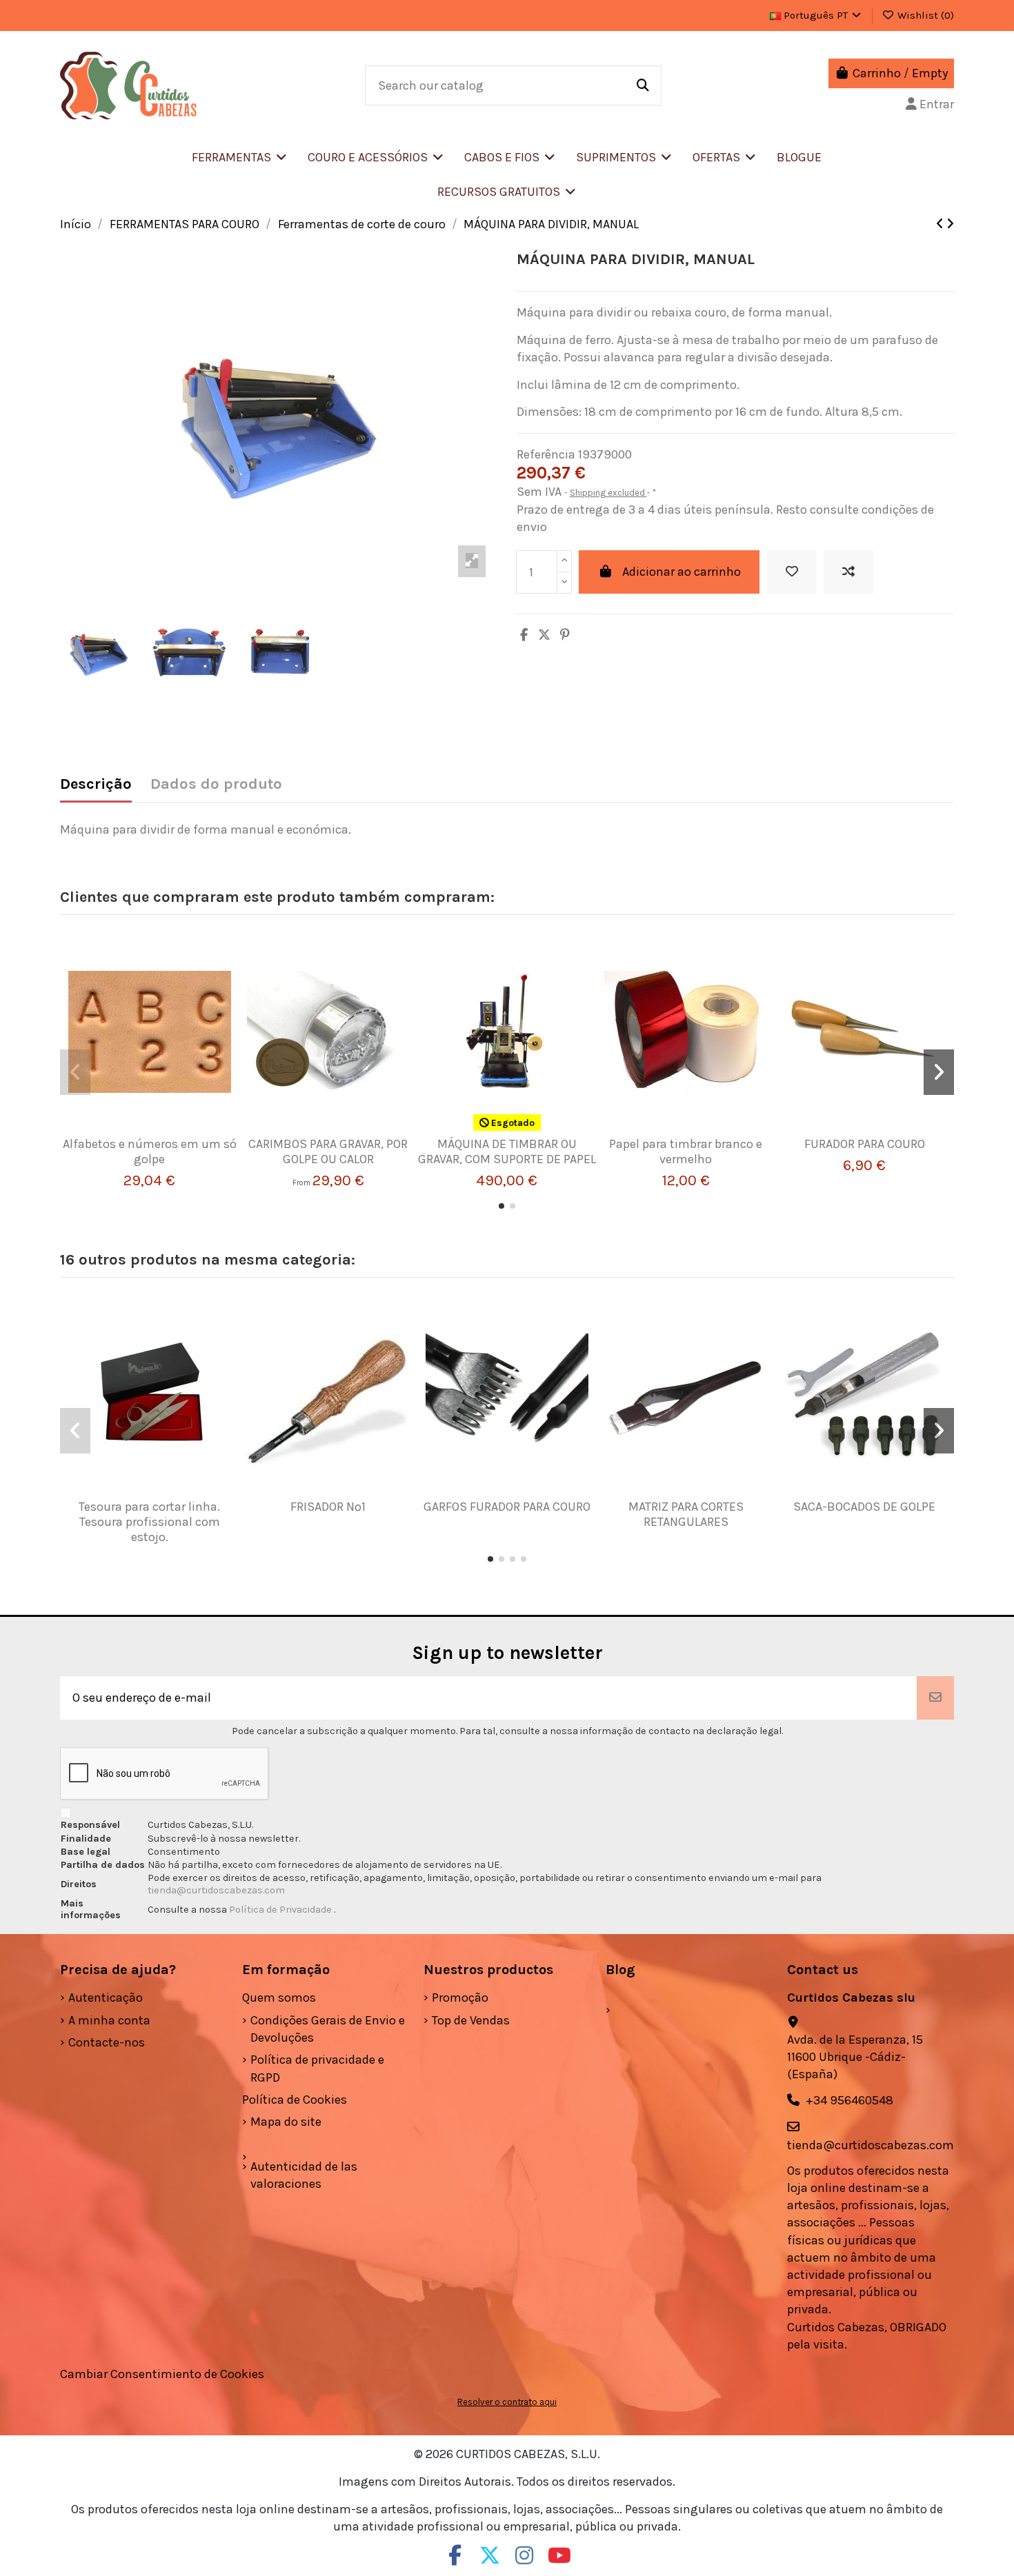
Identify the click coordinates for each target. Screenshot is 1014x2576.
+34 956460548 (849, 2100)
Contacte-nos (107, 2042)
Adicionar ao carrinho (682, 572)
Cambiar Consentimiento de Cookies (162, 2374)
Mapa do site (286, 2122)
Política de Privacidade (281, 1910)
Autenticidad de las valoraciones (304, 2175)
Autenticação (106, 1998)
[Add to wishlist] (792, 572)
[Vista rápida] (170, 1131)
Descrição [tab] (96, 784)
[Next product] (950, 224)
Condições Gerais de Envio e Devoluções (328, 2029)
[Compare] (143, 1131)
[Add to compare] (848, 572)
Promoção (460, 1998)
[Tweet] (544, 635)
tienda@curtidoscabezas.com (216, 1890)
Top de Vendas (471, 2020)
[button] (376, 157)
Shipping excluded (608, 493)
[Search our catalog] (643, 85)
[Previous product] (941, 224)
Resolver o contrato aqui (507, 2402)
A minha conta (109, 2020)
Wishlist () (924, 15)
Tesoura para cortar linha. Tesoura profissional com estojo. (149, 1521)
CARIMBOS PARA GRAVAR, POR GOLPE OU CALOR (328, 1151)
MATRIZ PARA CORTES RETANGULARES (686, 1514)
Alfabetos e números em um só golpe (150, 1151)
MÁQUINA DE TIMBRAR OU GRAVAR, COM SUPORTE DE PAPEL (507, 1151)
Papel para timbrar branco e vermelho (686, 1151)
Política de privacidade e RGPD (317, 2068)
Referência (546, 454)
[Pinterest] (565, 635)
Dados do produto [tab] (216, 784)
